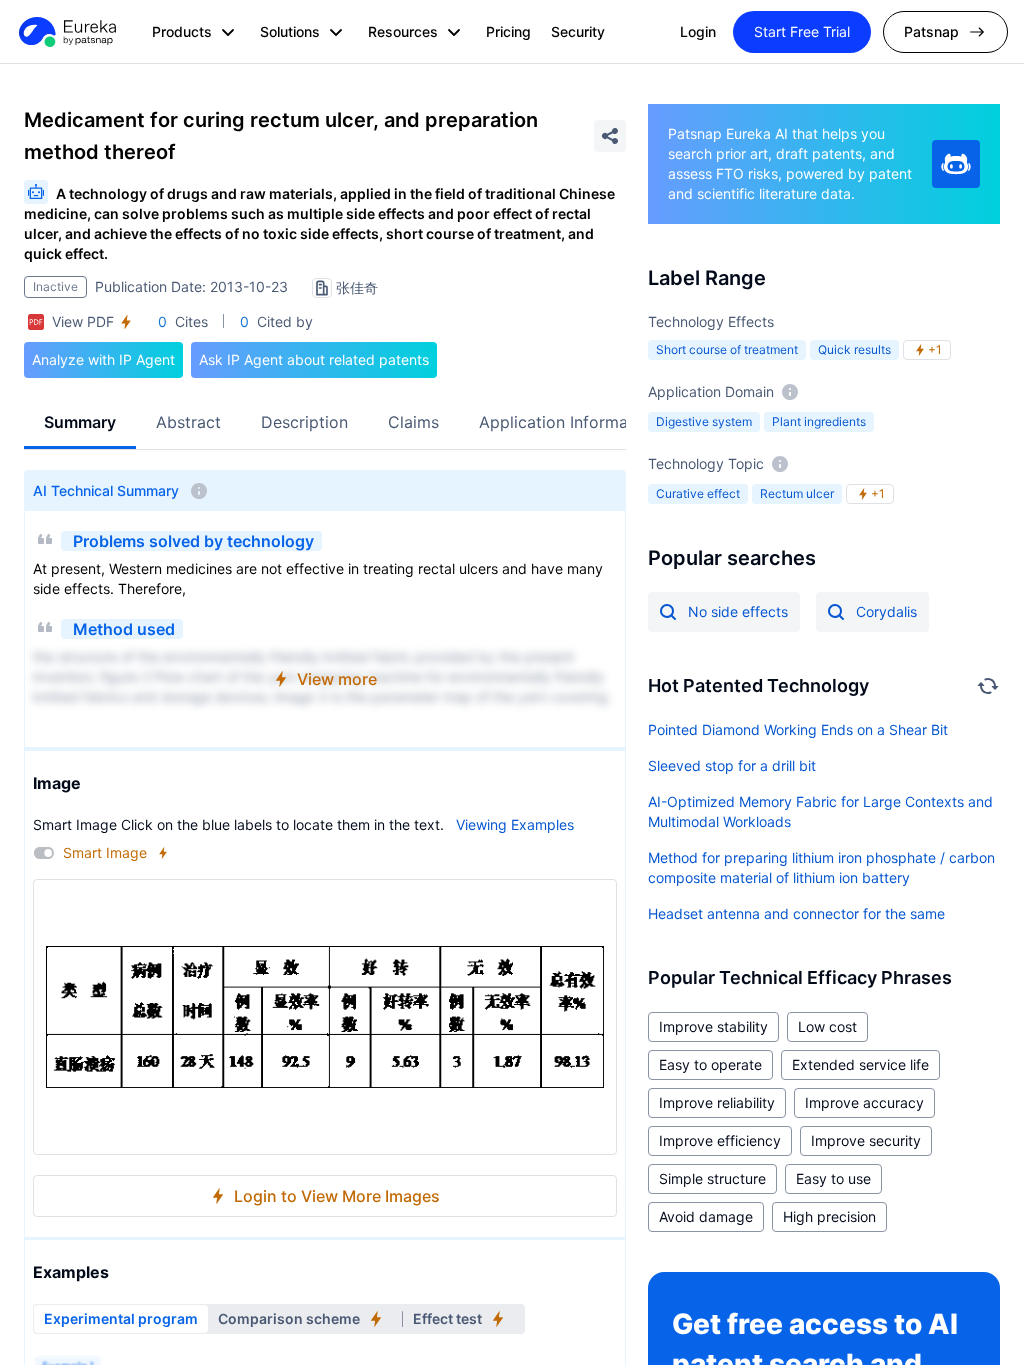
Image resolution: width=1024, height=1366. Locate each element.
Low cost (827, 1026)
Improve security (866, 1140)
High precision (829, 1216)
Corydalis (886, 611)
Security (578, 31)
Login (698, 31)
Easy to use (833, 1178)
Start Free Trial (802, 31)
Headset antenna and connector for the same (796, 913)
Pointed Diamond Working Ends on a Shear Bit (798, 729)
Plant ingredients (819, 421)
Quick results (854, 349)
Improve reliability (717, 1102)
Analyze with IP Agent (103, 359)
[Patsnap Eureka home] (66, 32)
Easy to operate (710, 1064)
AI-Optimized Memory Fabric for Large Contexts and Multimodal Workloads (820, 811)
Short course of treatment (727, 349)
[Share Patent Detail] (610, 136)
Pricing (508, 31)
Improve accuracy (864, 1102)
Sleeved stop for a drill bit (732, 765)
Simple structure (712, 1178)
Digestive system (704, 421)
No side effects (738, 611)
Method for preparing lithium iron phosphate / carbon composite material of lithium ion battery (821, 867)
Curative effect (698, 493)
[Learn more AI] (956, 164)
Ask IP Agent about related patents (314, 359)
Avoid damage (706, 1216)
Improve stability (713, 1026)
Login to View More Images (337, 1196)
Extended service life (860, 1064)
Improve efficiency (720, 1140)
